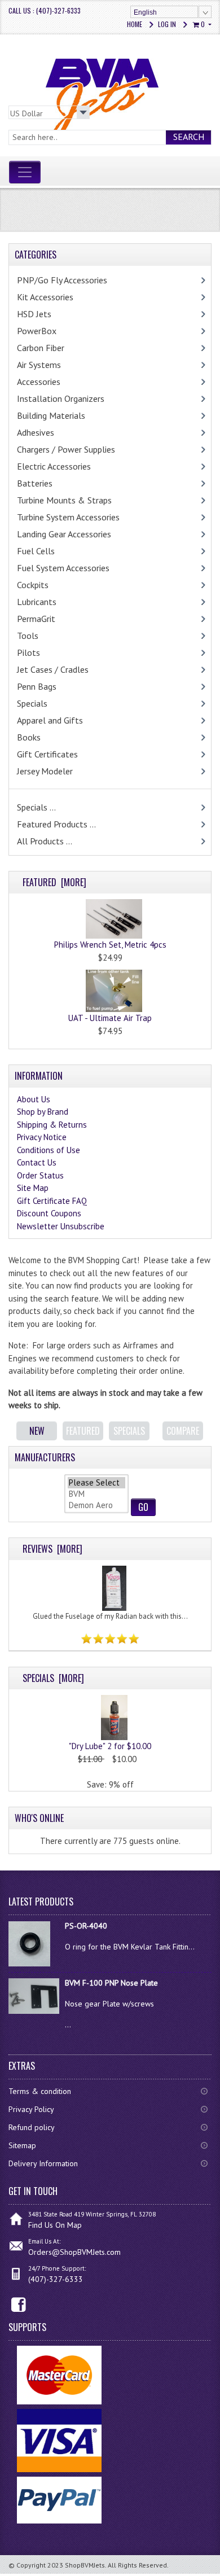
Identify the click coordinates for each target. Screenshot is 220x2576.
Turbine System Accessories (68, 517)
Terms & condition (40, 2091)
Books (29, 737)
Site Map (33, 1188)
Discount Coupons (49, 1213)
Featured (83, 1431)
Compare (183, 1431)
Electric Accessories (54, 466)
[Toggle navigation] (25, 172)
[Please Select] (96, 1483)
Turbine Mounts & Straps (64, 500)
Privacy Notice (42, 1137)
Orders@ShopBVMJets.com (74, 2252)
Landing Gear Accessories (64, 534)
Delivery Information (43, 2163)
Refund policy (32, 2127)
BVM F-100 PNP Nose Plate (111, 1983)
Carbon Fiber (41, 348)
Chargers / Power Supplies (66, 449)
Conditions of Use (49, 1150)
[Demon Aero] (96, 1505)
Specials (32, 703)
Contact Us (37, 1162)
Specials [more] (53, 1678)
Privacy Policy (31, 2109)
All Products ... (45, 841)
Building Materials (51, 415)
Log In (167, 24)
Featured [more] (54, 882)
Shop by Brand (43, 1112)
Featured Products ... (56, 824)
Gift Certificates (47, 754)
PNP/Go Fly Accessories (62, 280)
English (145, 12)
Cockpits (33, 585)
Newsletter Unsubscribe (61, 1226)
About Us (34, 1099)
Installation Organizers (61, 398)
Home (135, 24)
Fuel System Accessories (63, 568)
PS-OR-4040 (86, 1926)
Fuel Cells (36, 551)
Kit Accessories (45, 297)
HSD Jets (34, 314)
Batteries (35, 483)
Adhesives (36, 432)
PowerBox (37, 331)
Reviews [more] (52, 1549)
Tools (28, 636)
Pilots (28, 652)
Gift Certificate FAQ (52, 1201)
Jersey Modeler (45, 771)
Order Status (40, 1175)
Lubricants (37, 602)
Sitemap (22, 2145)
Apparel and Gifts (50, 720)
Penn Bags (37, 686)
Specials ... (36, 807)
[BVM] (96, 1494)
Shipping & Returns (52, 1125)
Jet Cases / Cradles (53, 669)
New (37, 1431)
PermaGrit (36, 619)
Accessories (39, 382)
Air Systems (39, 365)
